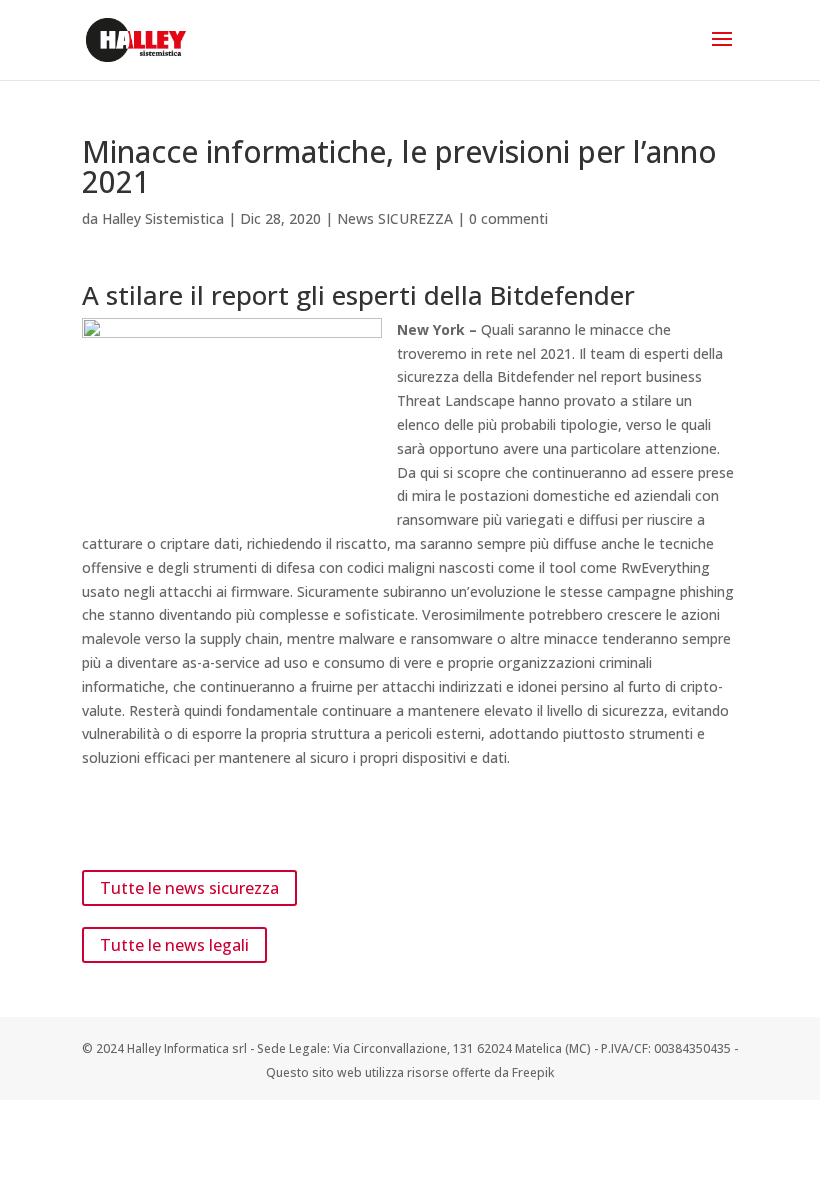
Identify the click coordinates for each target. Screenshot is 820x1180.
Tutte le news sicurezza (189, 888)
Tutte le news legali (174, 945)
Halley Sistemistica (163, 218)
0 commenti (508, 218)
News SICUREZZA (395, 218)
